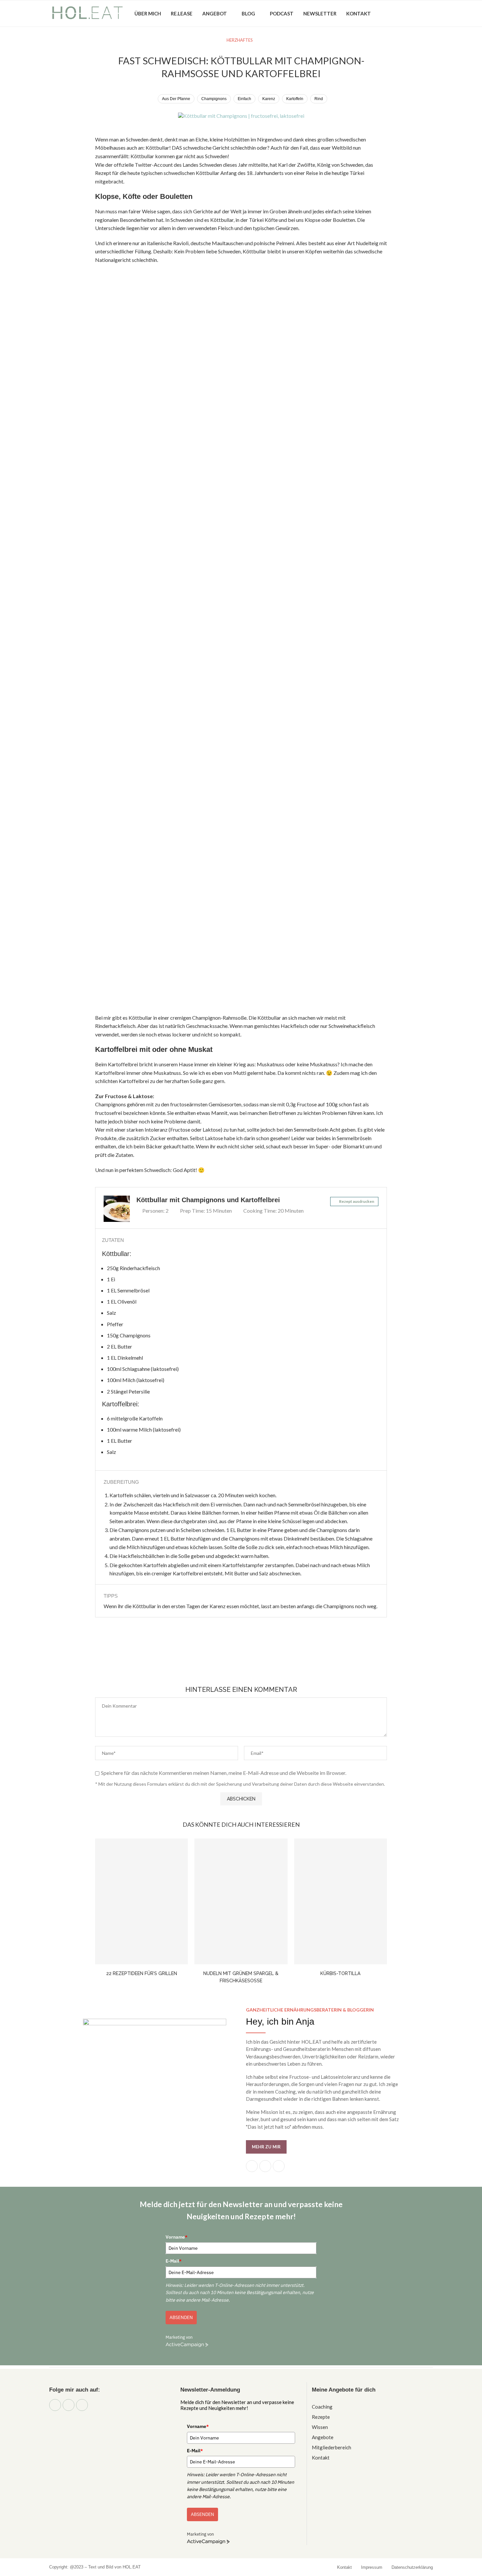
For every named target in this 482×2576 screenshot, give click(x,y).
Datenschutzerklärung (412, 2567)
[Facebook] (393, 13)
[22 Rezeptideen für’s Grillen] (141, 1902)
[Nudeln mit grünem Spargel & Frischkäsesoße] (241, 1902)
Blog (248, 13)
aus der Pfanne (176, 99)
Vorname (177, 2237)
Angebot (215, 13)
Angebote (323, 2437)
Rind (319, 99)
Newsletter (320, 13)
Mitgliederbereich (331, 2448)
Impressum (372, 2567)
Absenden (181, 2317)
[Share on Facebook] (233, 1659)
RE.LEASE (182, 13)
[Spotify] (419, 13)
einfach (244, 99)
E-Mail (174, 2261)
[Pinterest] (410, 13)
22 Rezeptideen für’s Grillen (142, 1973)
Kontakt (359, 13)
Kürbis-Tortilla (340, 1973)
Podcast (282, 13)
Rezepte (321, 2417)
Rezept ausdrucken (357, 1201)
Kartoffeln (295, 99)
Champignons (214, 99)
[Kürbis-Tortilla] (341, 1902)
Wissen (320, 2427)
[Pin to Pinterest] (248, 1659)
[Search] (430, 13)
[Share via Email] (262, 1659)
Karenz (269, 99)
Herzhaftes (240, 40)
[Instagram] (402, 13)
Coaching (322, 2407)
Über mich (148, 13)
